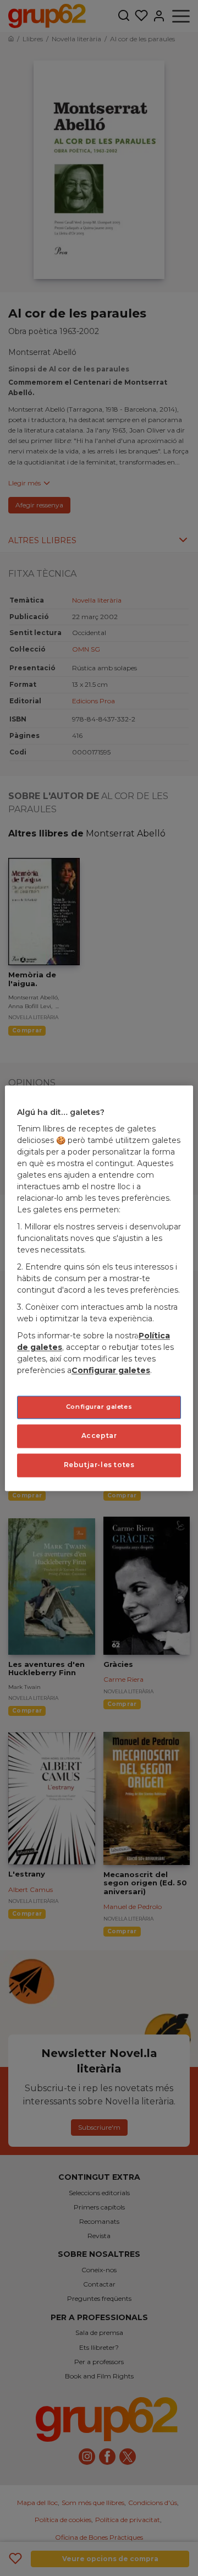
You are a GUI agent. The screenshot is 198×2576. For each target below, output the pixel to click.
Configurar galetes (99, 1407)
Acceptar (99, 1435)
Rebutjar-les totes (99, 1465)
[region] (99, 1288)
